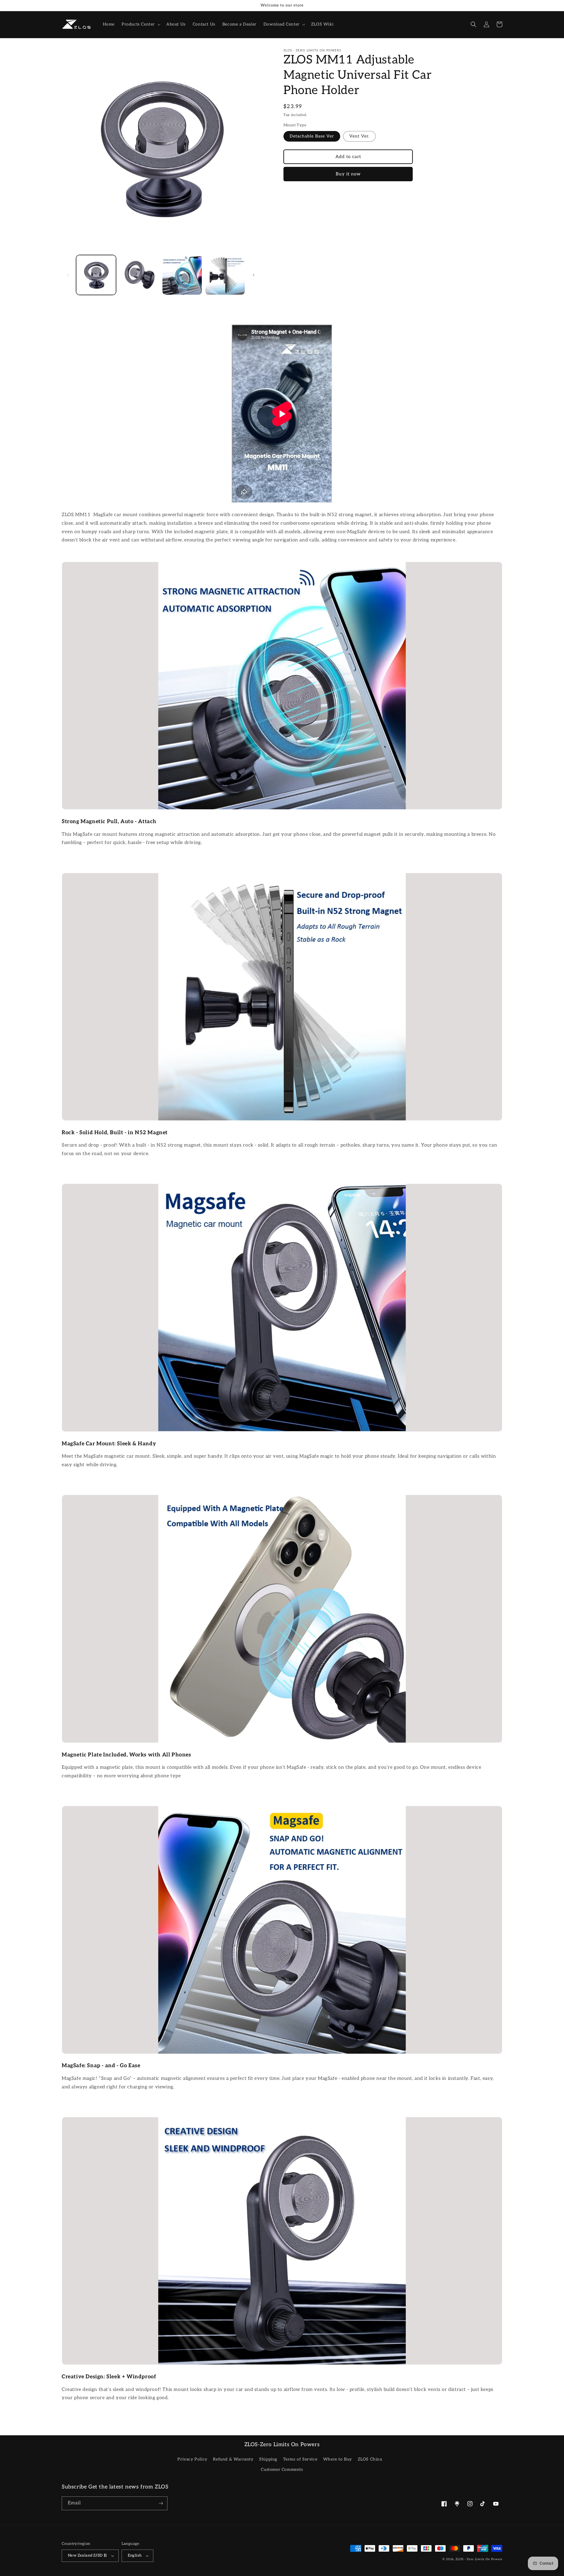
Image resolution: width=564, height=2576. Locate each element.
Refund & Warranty (233, 2459)
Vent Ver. (359, 136)
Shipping (268, 2459)
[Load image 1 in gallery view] (96, 275)
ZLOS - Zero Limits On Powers (479, 2559)
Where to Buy (338, 2459)
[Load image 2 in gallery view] (139, 275)
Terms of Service (300, 2459)
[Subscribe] (161, 2503)
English (135, 2555)
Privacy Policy (192, 2459)
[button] (140, 24)
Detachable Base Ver (312, 136)
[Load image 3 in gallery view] (182, 275)
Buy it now (348, 174)
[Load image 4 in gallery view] (225, 275)
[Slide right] (254, 275)
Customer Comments (282, 2470)
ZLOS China (370, 2459)
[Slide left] (68, 275)
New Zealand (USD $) (87, 2555)
